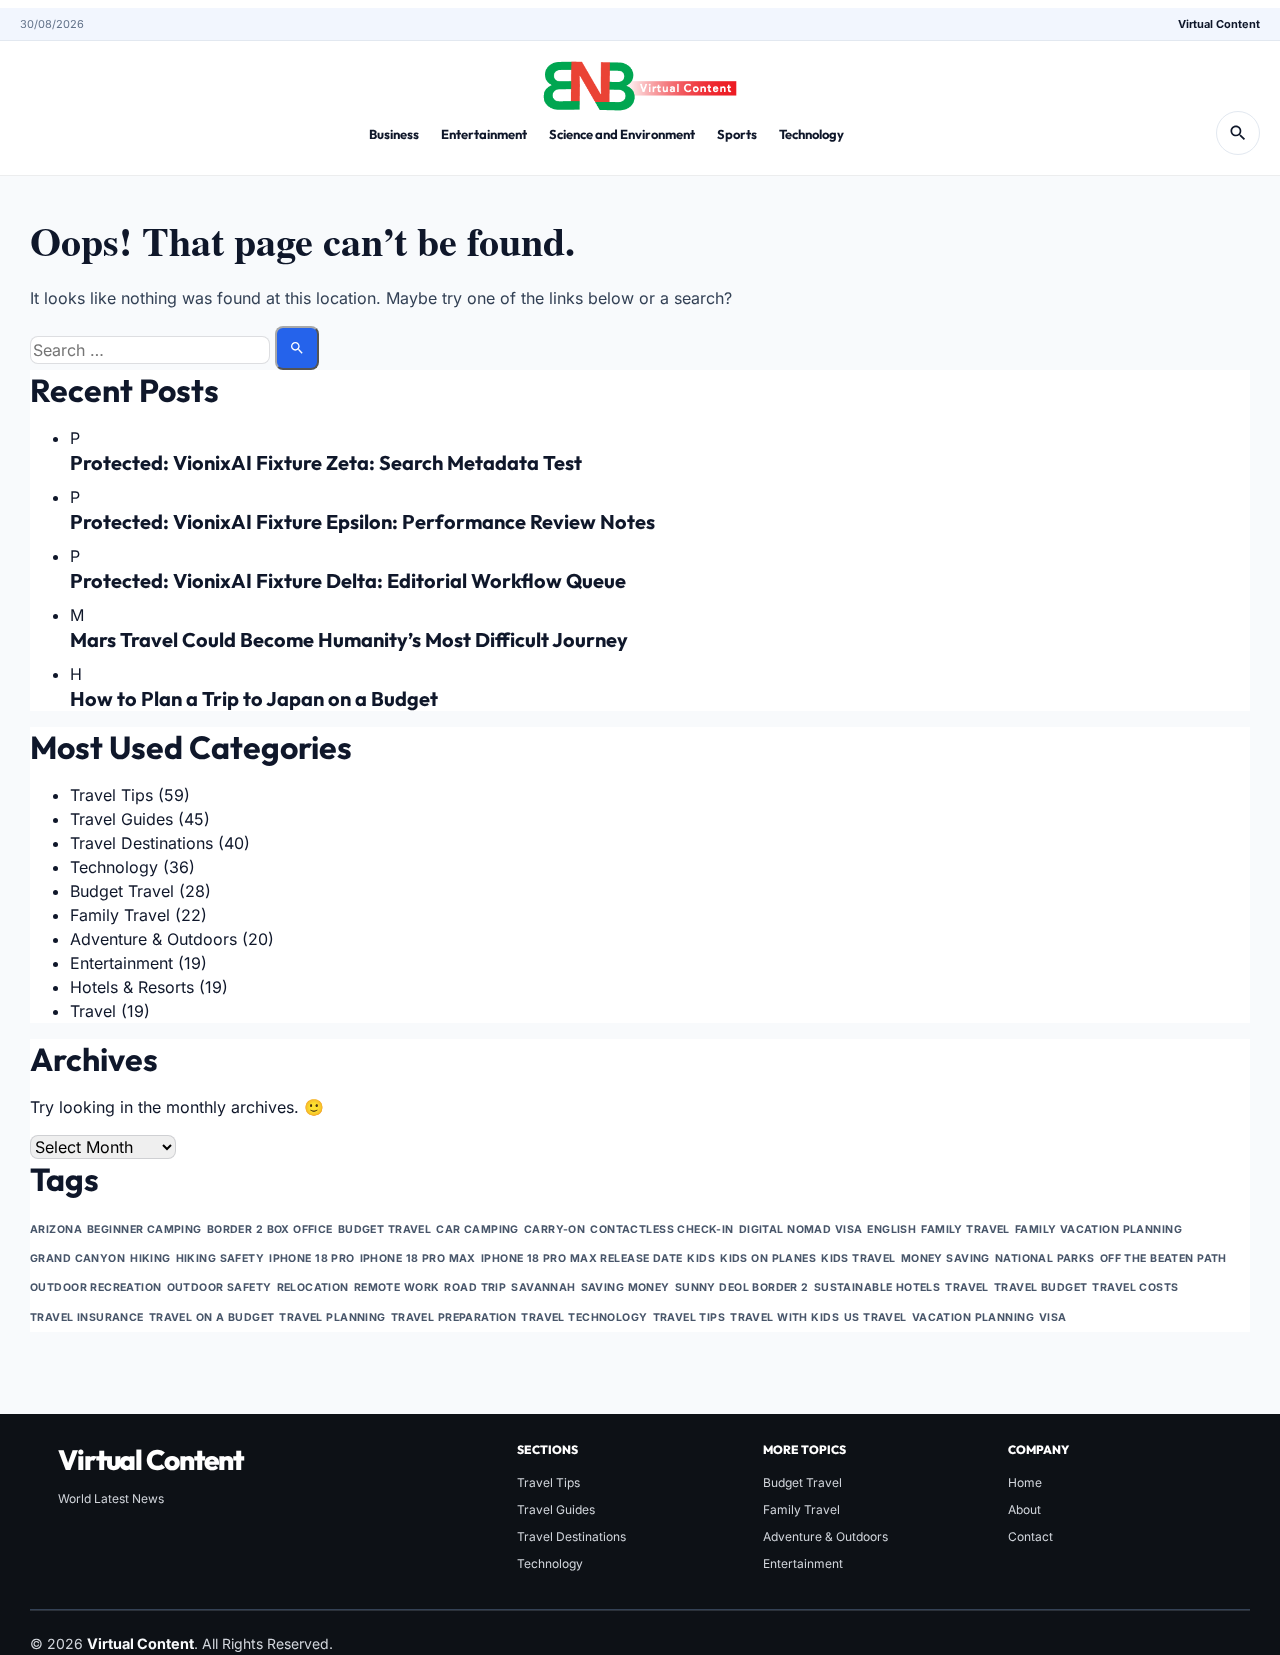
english (891, 1229)
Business (394, 134)
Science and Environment (622, 134)
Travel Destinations (141, 843)
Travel (93, 1011)
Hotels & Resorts (132, 987)
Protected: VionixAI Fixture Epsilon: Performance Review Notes (362, 521)
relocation (313, 1287)
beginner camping (144, 1229)
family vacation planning (1098, 1229)
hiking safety (220, 1258)
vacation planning (973, 1317)
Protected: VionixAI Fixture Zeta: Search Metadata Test (326, 462)
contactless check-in (661, 1229)
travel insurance (87, 1317)
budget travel (385, 1229)
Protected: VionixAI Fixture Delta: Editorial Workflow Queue (348, 580)
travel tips (689, 1317)
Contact (1030, 1536)
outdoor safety (219, 1287)
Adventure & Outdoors (153, 939)
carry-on (554, 1229)
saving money (625, 1287)
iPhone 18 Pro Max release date (582, 1258)
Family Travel (120, 915)
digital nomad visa (801, 1229)
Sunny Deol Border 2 (742, 1287)
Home (1025, 1482)
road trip (475, 1287)
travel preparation (454, 1317)
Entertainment (484, 134)
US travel (875, 1317)
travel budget (1041, 1287)
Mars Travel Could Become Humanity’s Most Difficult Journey (349, 639)
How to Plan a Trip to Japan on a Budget (254, 698)
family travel (965, 1229)
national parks (1045, 1258)
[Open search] (1238, 133)
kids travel (858, 1258)
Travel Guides (121, 819)
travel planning (332, 1317)
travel (967, 1287)
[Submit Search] (297, 348)
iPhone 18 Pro (312, 1258)
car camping (477, 1229)
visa (1053, 1317)
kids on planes (768, 1258)
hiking (150, 1258)
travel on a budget (212, 1317)
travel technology (584, 1317)
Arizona (56, 1229)
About (1024, 1509)
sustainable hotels (877, 1287)
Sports (737, 134)
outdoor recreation (96, 1287)
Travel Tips (111, 795)
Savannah (543, 1287)
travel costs (1135, 1287)
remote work (397, 1287)
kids (701, 1258)
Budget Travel (122, 891)
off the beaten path (1163, 1258)
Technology (811, 134)
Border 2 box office (270, 1229)
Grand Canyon (77, 1258)
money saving (945, 1258)
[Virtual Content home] (640, 80)
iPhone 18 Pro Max (418, 1258)
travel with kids (784, 1317)
